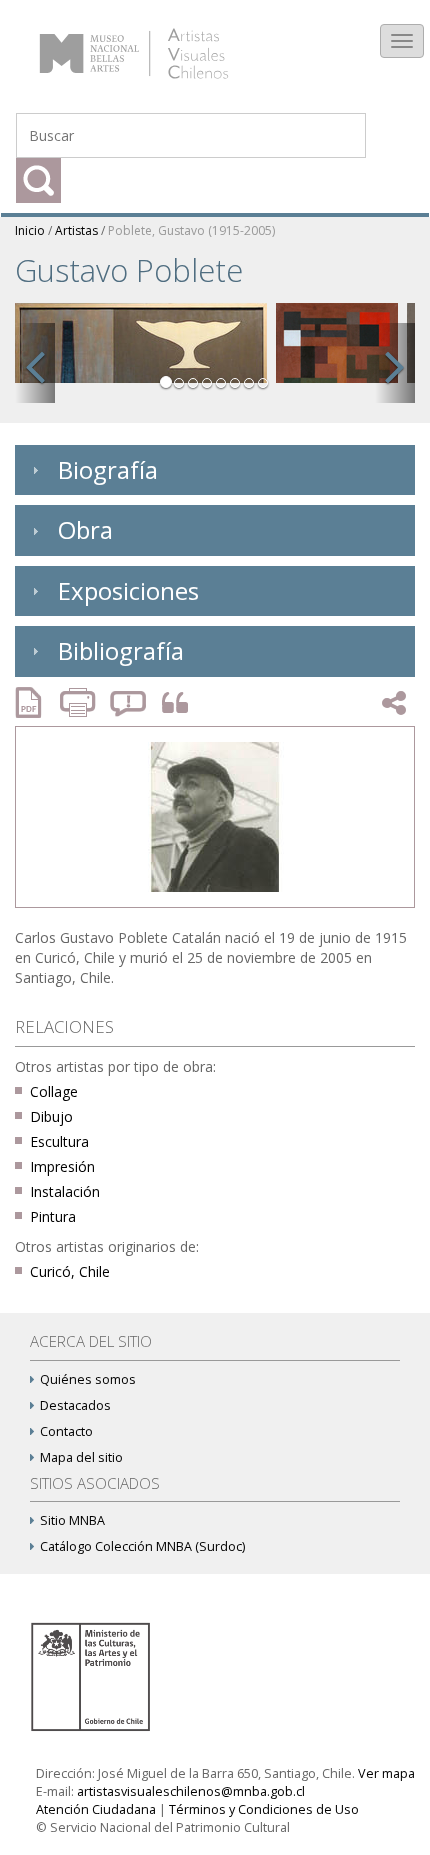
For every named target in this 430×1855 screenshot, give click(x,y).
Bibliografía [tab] (121, 650)
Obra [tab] (85, 529)
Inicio (30, 230)
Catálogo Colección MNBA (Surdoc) (142, 1546)
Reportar (129, 702)
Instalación (65, 1191)
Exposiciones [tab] (128, 590)
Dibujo (51, 1116)
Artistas (76, 230)
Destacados (75, 1405)
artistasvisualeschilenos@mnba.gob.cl (191, 1791)
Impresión (62, 1166)
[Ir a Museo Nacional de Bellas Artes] (94, 1675)
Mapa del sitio (81, 1457)
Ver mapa (386, 1773)
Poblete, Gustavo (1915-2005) (191, 230)
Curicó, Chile (70, 1271)
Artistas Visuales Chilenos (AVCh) (158, 44)
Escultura (59, 1141)
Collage (54, 1091)
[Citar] (170, 703)
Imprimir (80, 702)
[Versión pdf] (35, 702)
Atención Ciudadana (96, 1809)
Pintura (53, 1216)
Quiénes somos (88, 1379)
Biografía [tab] (108, 469)
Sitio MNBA (72, 1520)
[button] (35, 363)
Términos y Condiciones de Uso (264, 1809)
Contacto (66, 1431)
